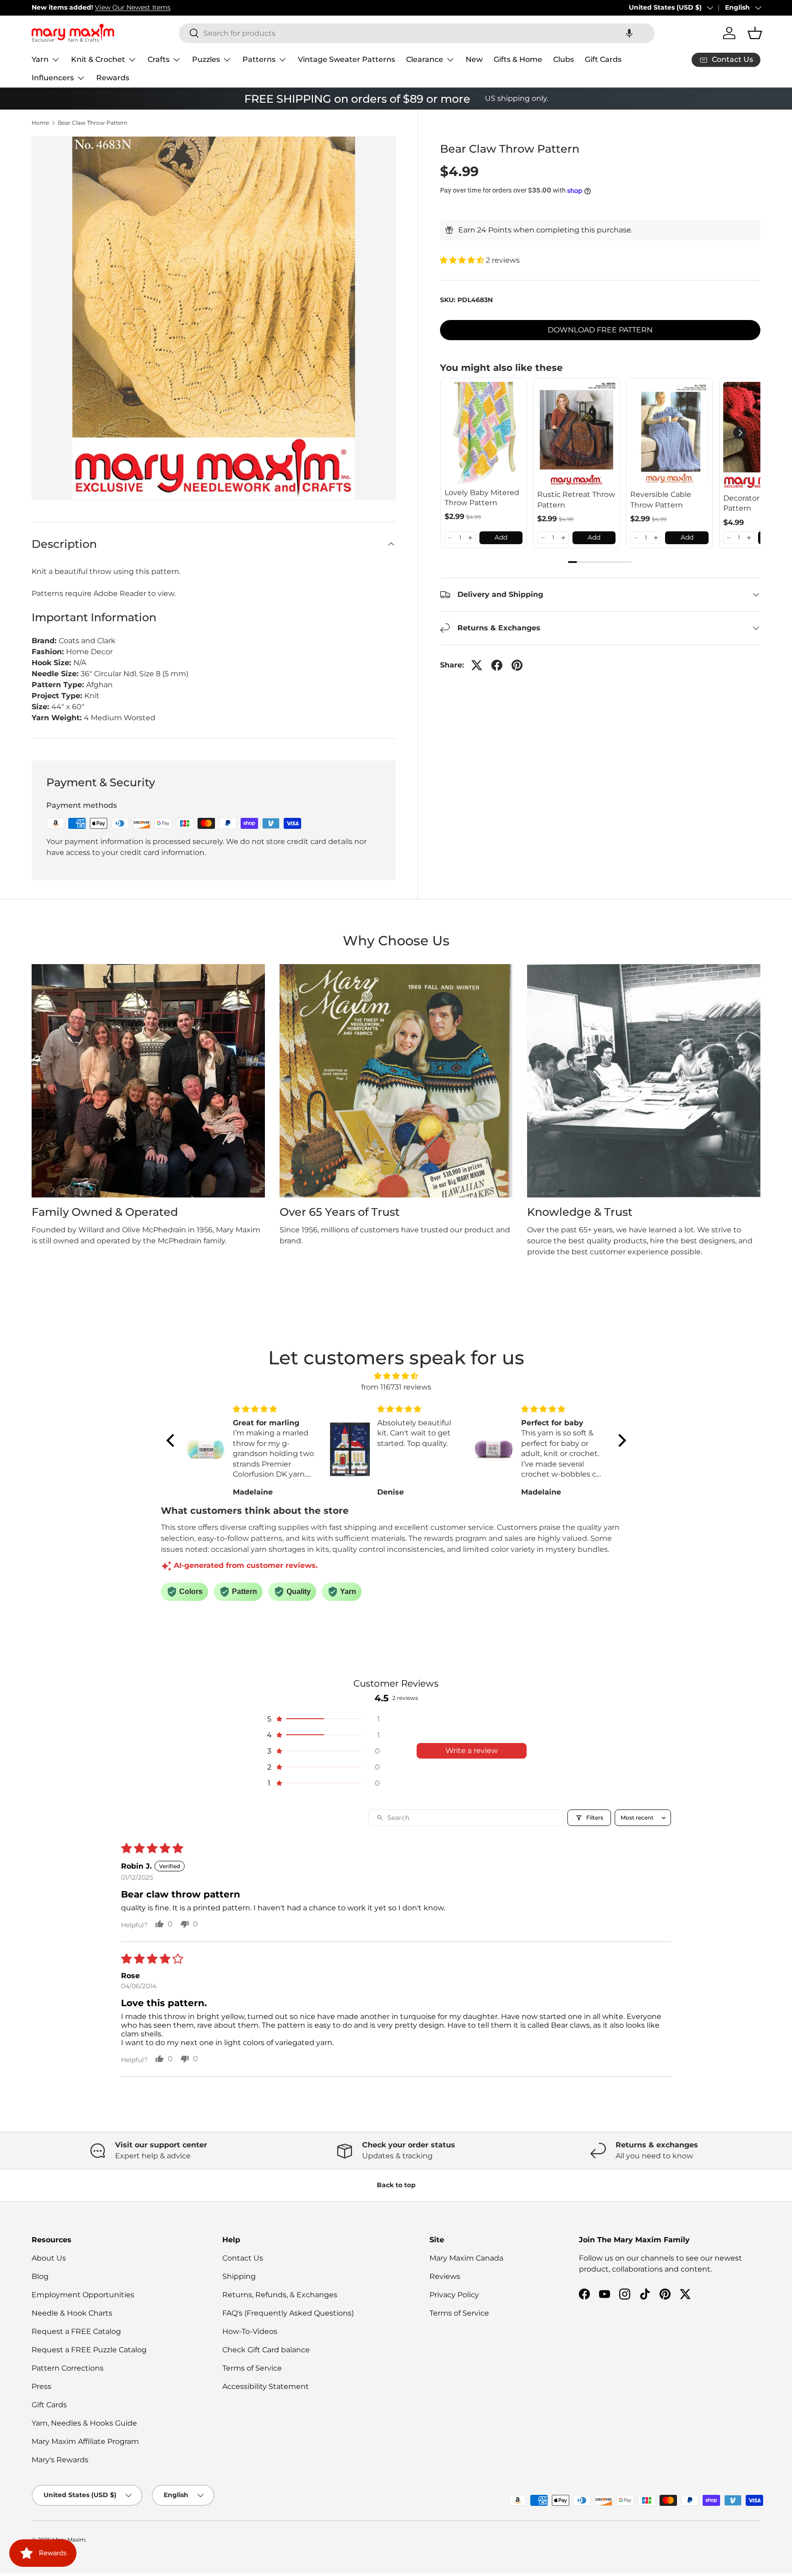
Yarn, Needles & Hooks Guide (84, 2423)
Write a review (472, 1751)
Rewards (113, 78)
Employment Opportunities (83, 2295)
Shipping (239, 2276)
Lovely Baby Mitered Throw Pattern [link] (482, 498)
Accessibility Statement (266, 2386)
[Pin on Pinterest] (517, 665)
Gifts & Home (518, 59)
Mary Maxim (69, 2540)
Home (40, 123)
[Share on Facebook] (497, 665)
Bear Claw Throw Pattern (93, 123)
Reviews (445, 2276)
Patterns (259, 59)
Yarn (40, 59)
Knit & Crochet (98, 59)
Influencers (53, 78)
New (474, 59)
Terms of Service (252, 2368)
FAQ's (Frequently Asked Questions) (288, 2313)
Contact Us (243, 2258)
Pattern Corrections (68, 2368)
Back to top (396, 2185)
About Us (49, 2258)
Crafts (159, 59)
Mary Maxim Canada (466, 2258)
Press (41, 2386)
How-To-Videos (250, 2331)
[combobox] (417, 33)
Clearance (425, 59)
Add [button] (501, 537)
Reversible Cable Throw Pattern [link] (661, 499)
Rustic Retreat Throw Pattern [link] (576, 499)
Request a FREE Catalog (76, 2331)
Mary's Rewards (60, 2460)
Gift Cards (603, 59)
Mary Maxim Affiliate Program (85, 2441)
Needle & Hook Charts (72, 2313)
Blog (40, 2276)
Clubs (564, 59)
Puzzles (206, 59)
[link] (484, 433)
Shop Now (163, 7)
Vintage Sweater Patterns (346, 59)
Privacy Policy (454, 2295)
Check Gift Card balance (266, 2350)
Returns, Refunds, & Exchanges (280, 2295)
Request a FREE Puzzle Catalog (89, 2350)
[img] (396, 1376)
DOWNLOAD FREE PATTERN (600, 330)
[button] (629, 33)
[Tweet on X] (477, 665)
